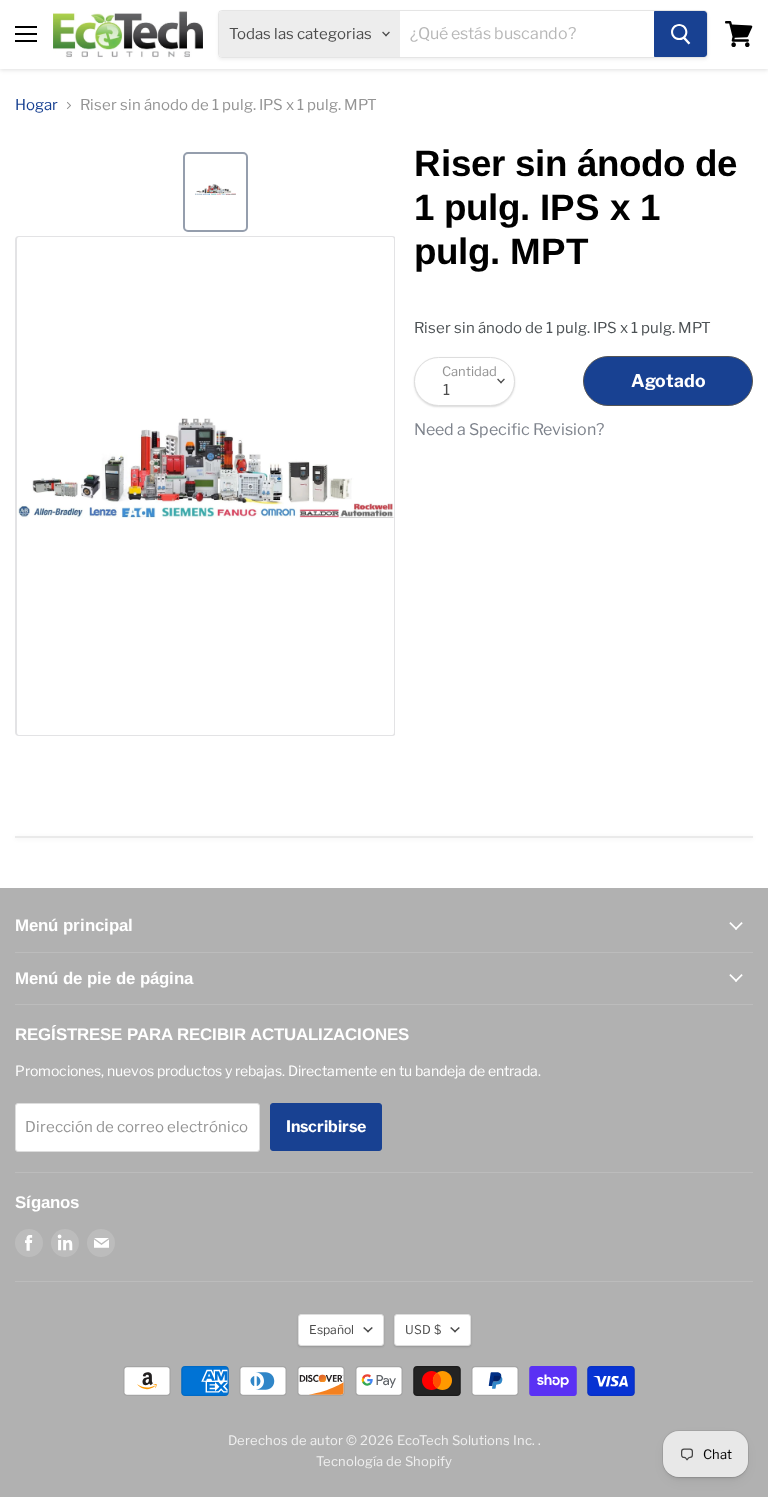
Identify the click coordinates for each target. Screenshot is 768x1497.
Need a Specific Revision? (509, 430)
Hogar (36, 105)
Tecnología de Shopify (384, 1461)
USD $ (423, 1329)
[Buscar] (680, 34)
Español (331, 1329)
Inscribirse (326, 1126)
